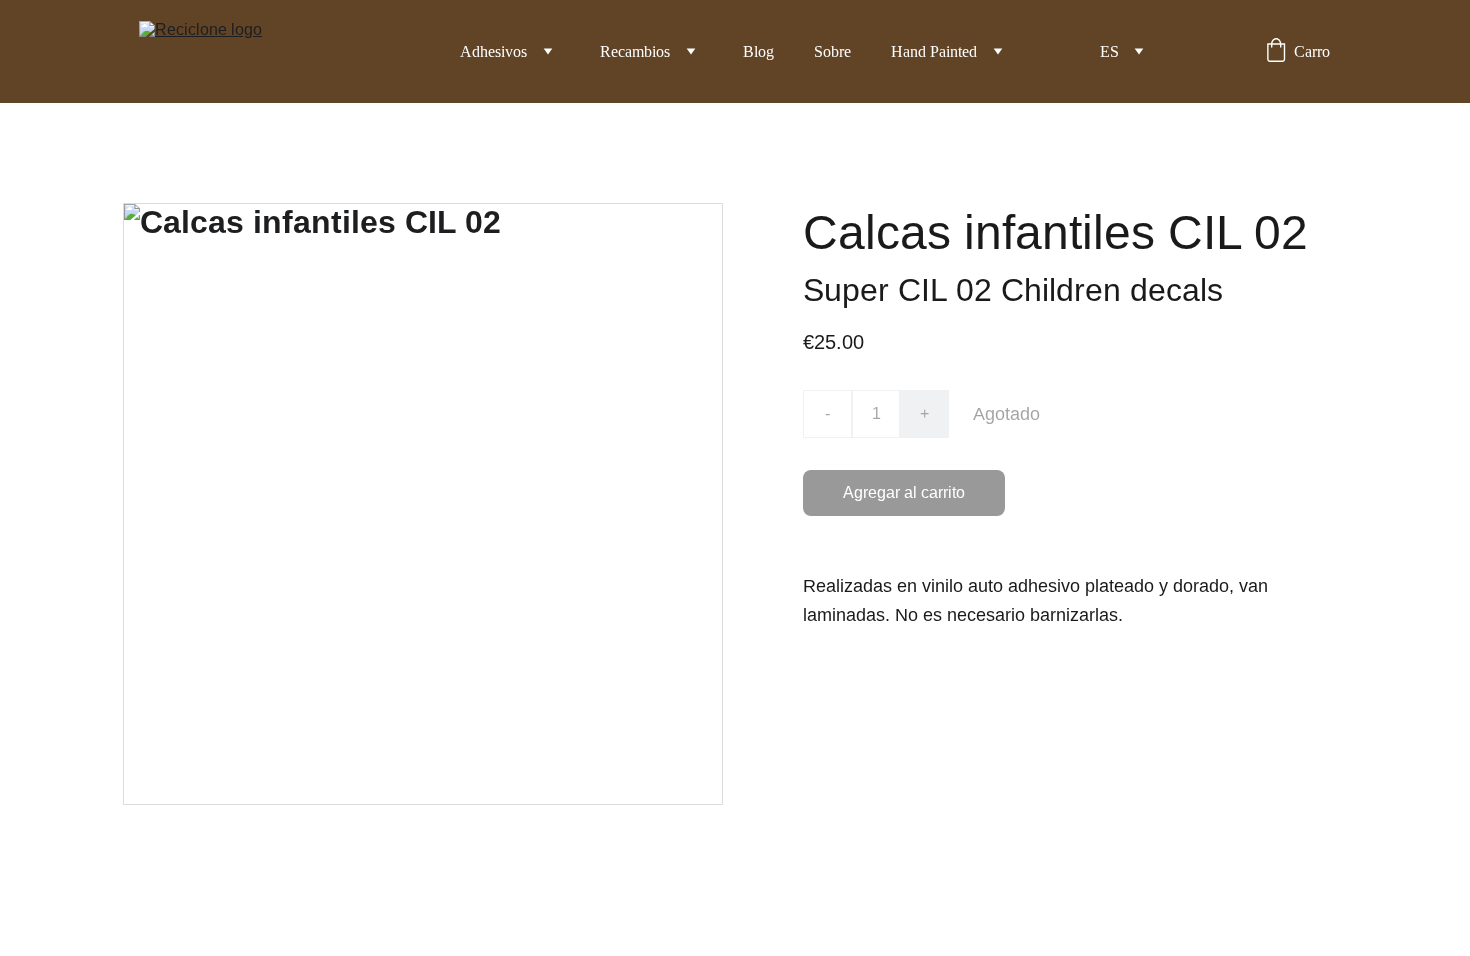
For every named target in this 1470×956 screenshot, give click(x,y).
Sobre (832, 51)
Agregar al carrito (904, 492)
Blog (758, 51)
